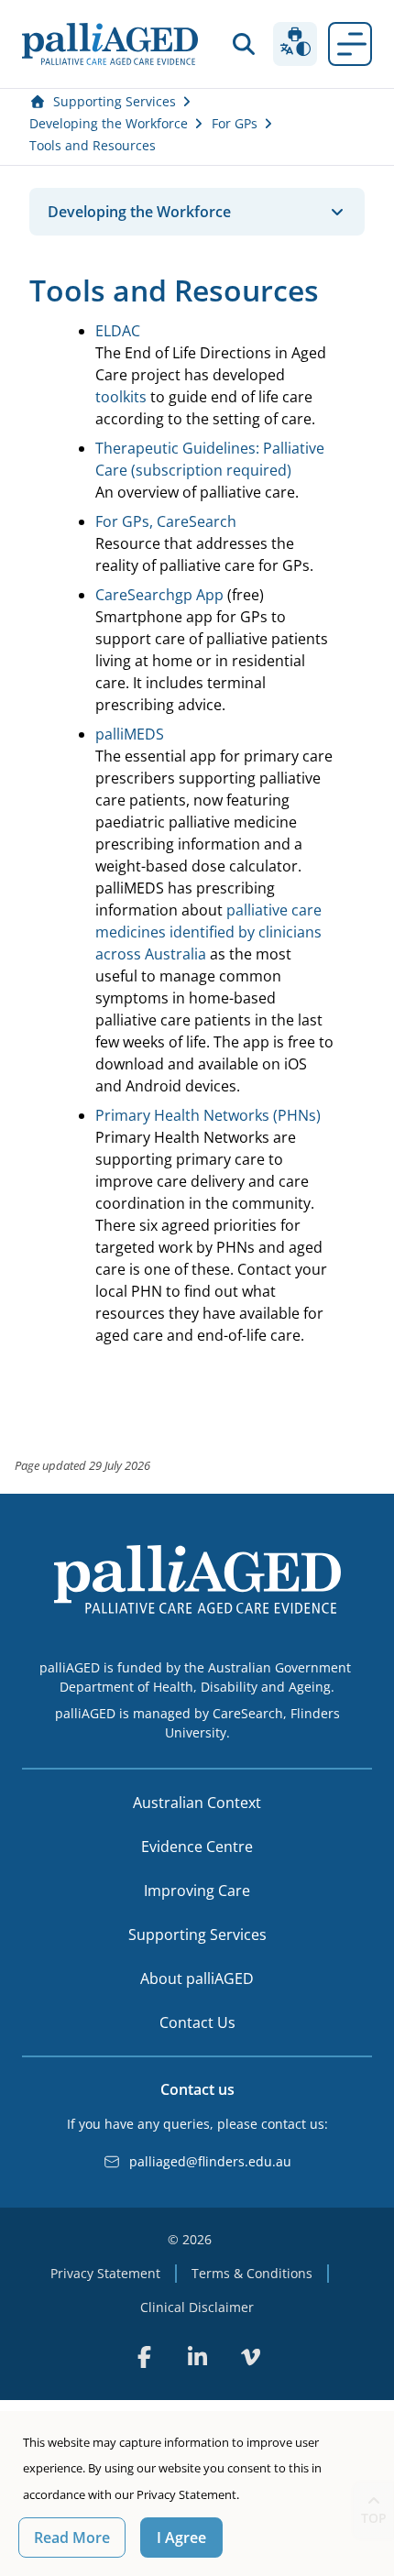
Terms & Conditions (252, 2273)
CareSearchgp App (159, 595)
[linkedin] (197, 2357)
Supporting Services (115, 101)
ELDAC (118, 331)
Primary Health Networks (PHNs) (208, 1115)
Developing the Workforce (109, 123)
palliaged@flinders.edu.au (210, 2161)
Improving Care (197, 1891)
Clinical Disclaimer (197, 2307)
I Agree (181, 2538)
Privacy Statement (105, 2273)
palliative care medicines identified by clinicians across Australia (208, 932)
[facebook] (144, 2357)
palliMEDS (130, 734)
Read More (72, 2538)
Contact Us (197, 2022)
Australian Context (197, 1803)
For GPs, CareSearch (166, 521)
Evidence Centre (197, 1847)
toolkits (121, 397)
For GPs (235, 123)
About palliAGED (197, 1979)
